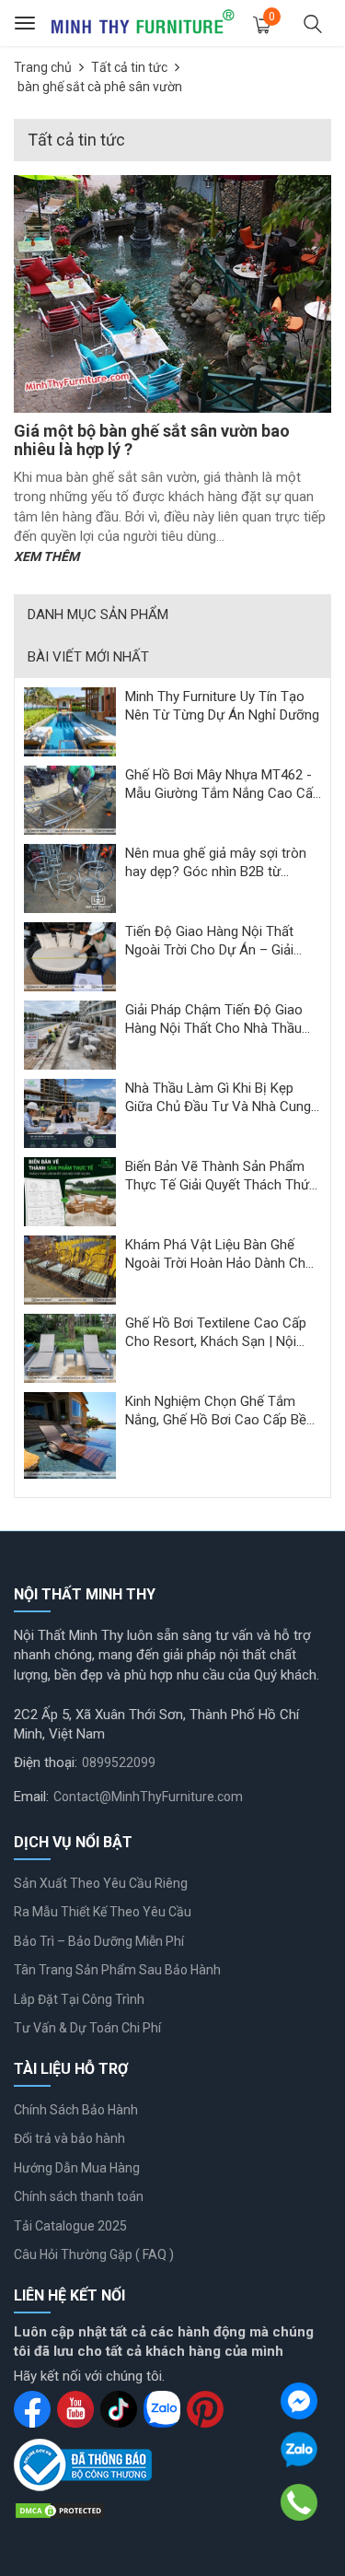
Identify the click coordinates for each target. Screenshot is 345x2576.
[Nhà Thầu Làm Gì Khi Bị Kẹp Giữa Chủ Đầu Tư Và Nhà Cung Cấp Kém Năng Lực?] (70, 1113)
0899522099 (119, 1762)
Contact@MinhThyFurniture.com (148, 1797)
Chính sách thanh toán (79, 2196)
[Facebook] (299, 2401)
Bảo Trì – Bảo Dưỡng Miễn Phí (99, 1941)
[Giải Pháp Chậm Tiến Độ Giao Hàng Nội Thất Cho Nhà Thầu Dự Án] (70, 1035)
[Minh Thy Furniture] (143, 23)
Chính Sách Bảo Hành (76, 2110)
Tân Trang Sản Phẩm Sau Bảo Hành (117, 1970)
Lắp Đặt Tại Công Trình (79, 1999)
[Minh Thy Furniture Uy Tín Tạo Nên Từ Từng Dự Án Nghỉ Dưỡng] (70, 721)
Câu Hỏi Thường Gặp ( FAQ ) (94, 2254)
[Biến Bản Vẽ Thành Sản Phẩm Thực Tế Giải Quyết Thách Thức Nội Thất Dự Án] (70, 1191)
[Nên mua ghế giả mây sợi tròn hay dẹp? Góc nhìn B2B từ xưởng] (70, 878)
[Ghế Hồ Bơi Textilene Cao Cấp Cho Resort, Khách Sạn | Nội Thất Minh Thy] (70, 1348)
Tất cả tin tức (129, 67)
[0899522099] (299, 2502)
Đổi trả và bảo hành (69, 2138)
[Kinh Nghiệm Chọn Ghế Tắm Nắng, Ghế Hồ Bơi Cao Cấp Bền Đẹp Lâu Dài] (70, 1434)
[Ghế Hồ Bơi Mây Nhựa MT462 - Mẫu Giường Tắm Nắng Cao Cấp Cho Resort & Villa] (70, 800)
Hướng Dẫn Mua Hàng (77, 2168)
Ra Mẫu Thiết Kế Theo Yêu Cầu (103, 1912)
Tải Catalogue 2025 (70, 2226)
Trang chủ (43, 67)
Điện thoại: (46, 1762)
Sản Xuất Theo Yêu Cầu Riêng (101, 1883)
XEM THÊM (46, 556)
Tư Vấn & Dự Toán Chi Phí (87, 2028)
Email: (31, 1797)
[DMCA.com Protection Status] (60, 2510)
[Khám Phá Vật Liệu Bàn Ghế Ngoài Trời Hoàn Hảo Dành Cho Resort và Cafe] (70, 1270)
